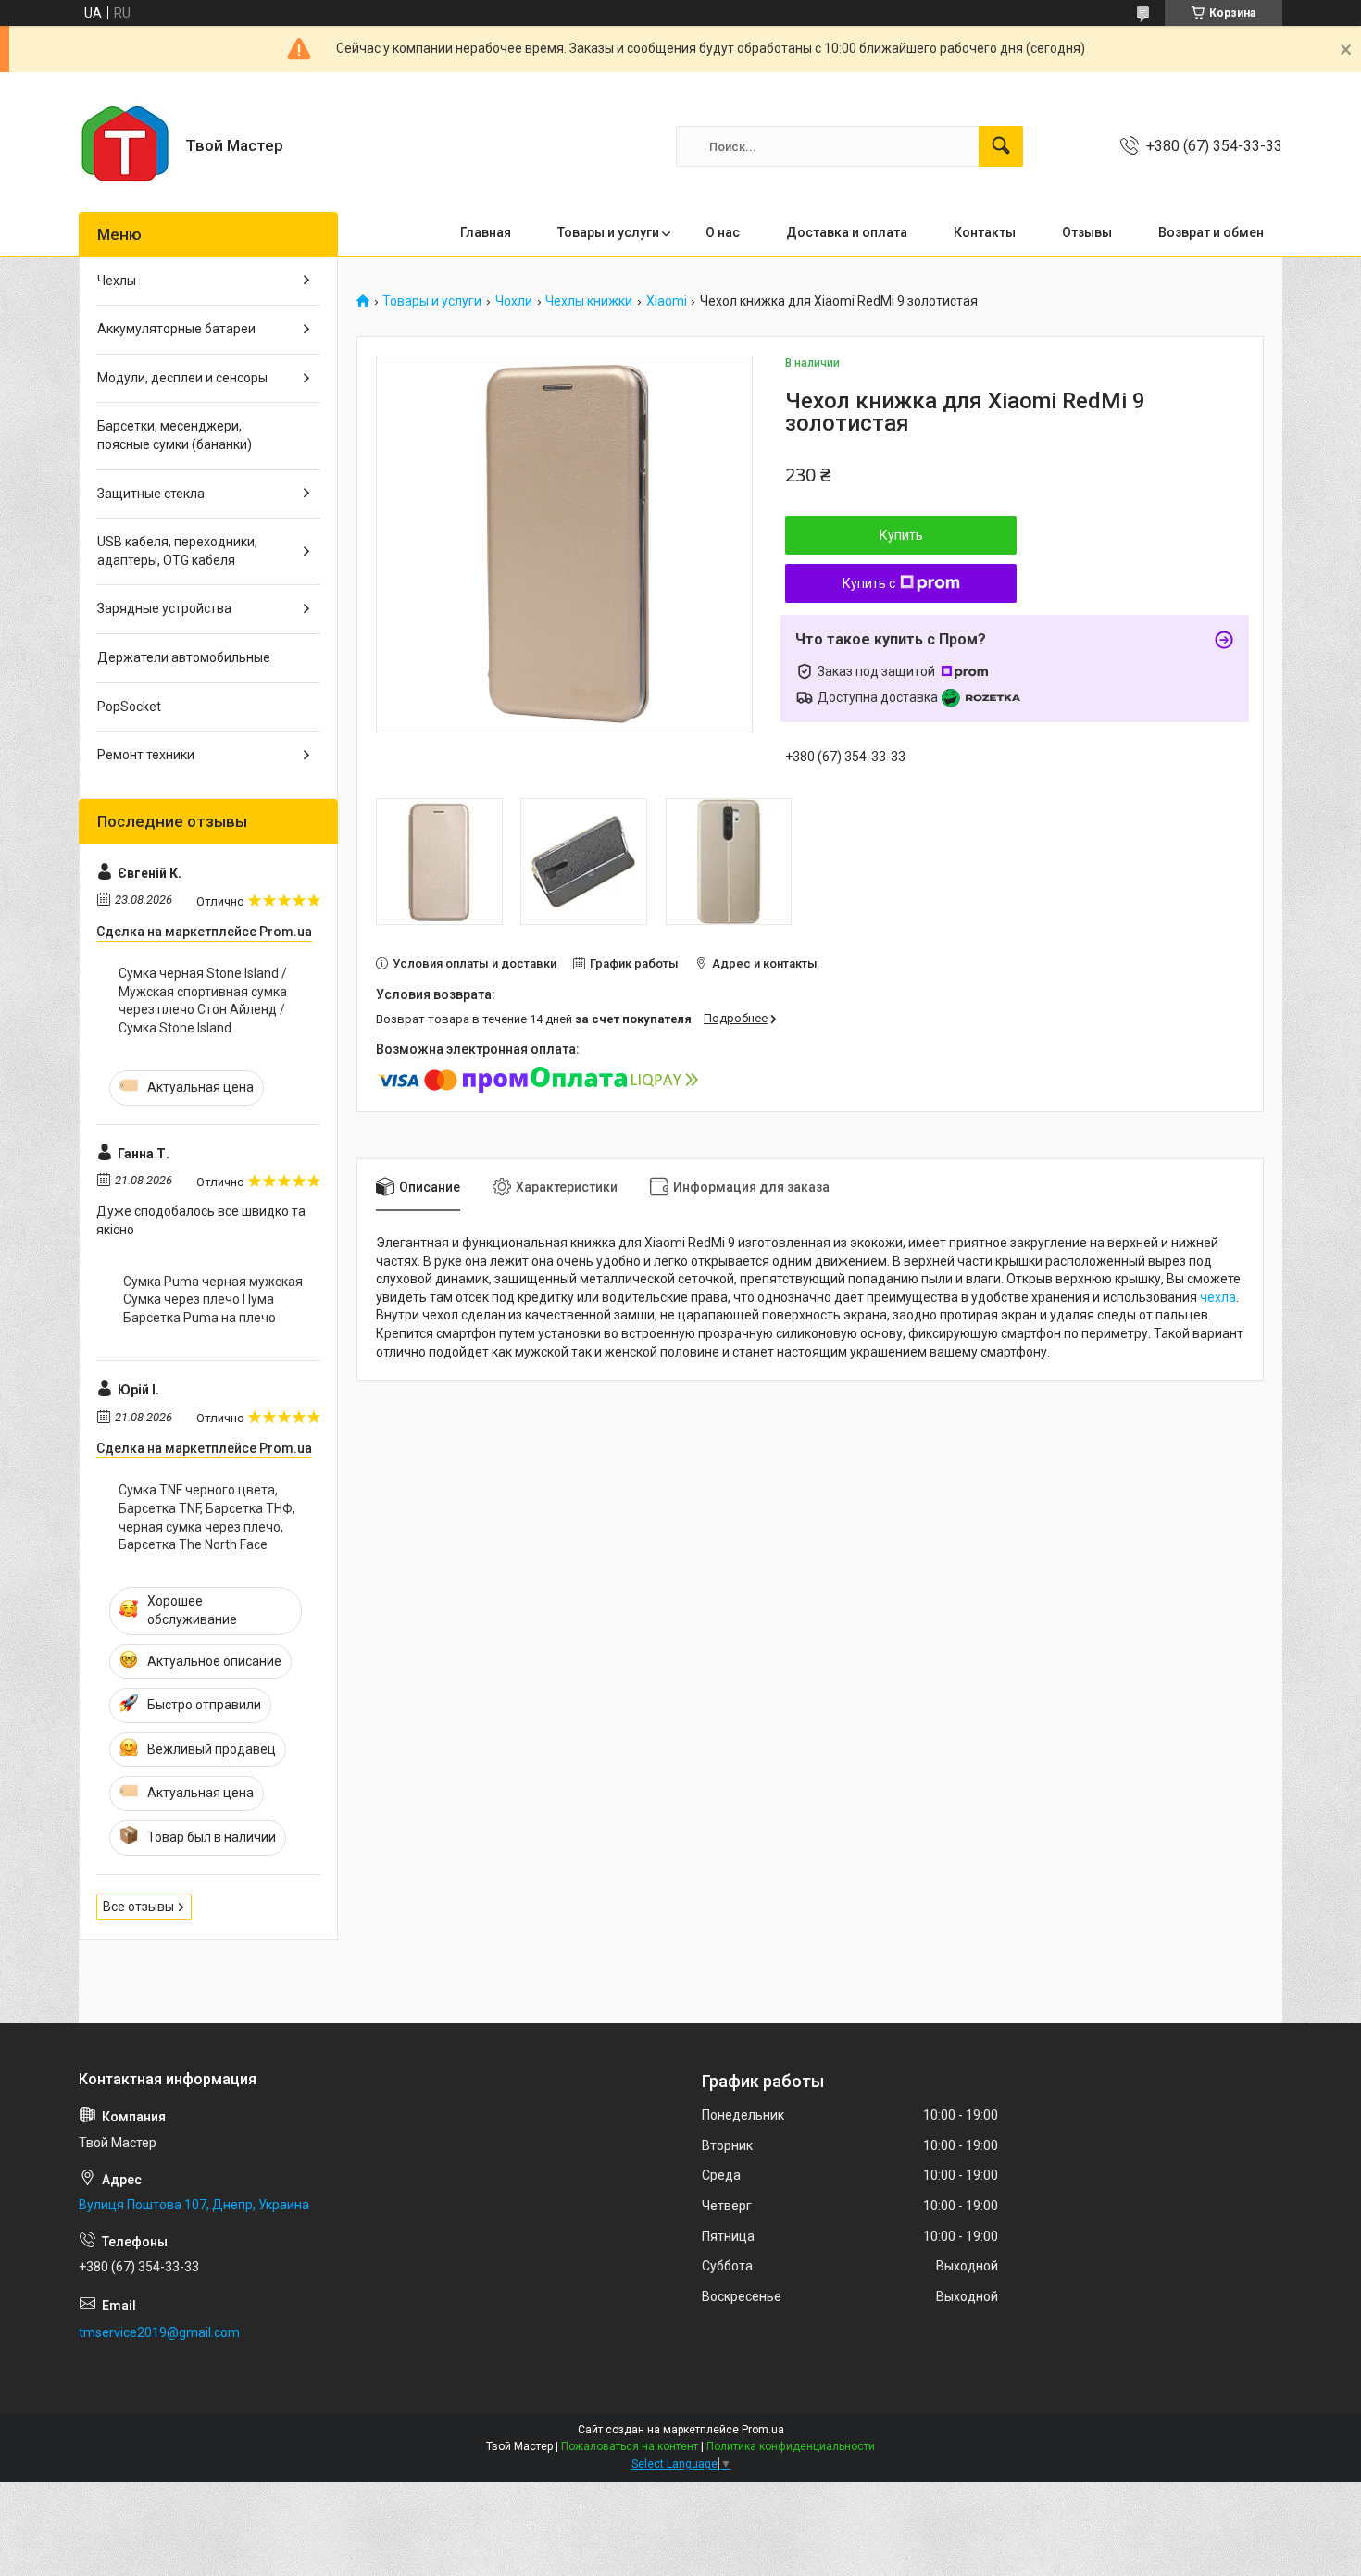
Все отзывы (138, 1907)
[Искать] (1001, 146)
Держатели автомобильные (184, 657)
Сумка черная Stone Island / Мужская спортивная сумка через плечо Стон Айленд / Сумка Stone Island (203, 1000)
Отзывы (1087, 232)
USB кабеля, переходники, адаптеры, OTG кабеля (177, 551)
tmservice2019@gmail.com (159, 2332)
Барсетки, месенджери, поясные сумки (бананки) (175, 435)
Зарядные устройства (164, 608)
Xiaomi (667, 301)
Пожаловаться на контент (630, 2446)
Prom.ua (763, 2430)
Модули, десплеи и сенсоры (182, 378)
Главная (486, 232)
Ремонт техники (146, 755)
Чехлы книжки (589, 301)
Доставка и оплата (847, 232)
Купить (901, 535)
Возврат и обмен (1211, 232)
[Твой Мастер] (125, 146)
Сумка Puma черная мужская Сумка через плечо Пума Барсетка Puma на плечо (213, 1300)
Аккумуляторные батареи (176, 329)
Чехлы (117, 281)
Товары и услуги (608, 232)
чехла (1218, 1297)
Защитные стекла (151, 494)
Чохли (514, 301)
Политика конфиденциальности (791, 2446)
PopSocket (129, 707)
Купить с (869, 583)
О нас (723, 232)
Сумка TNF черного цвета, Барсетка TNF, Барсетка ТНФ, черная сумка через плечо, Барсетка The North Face (207, 1517)
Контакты (985, 232)
